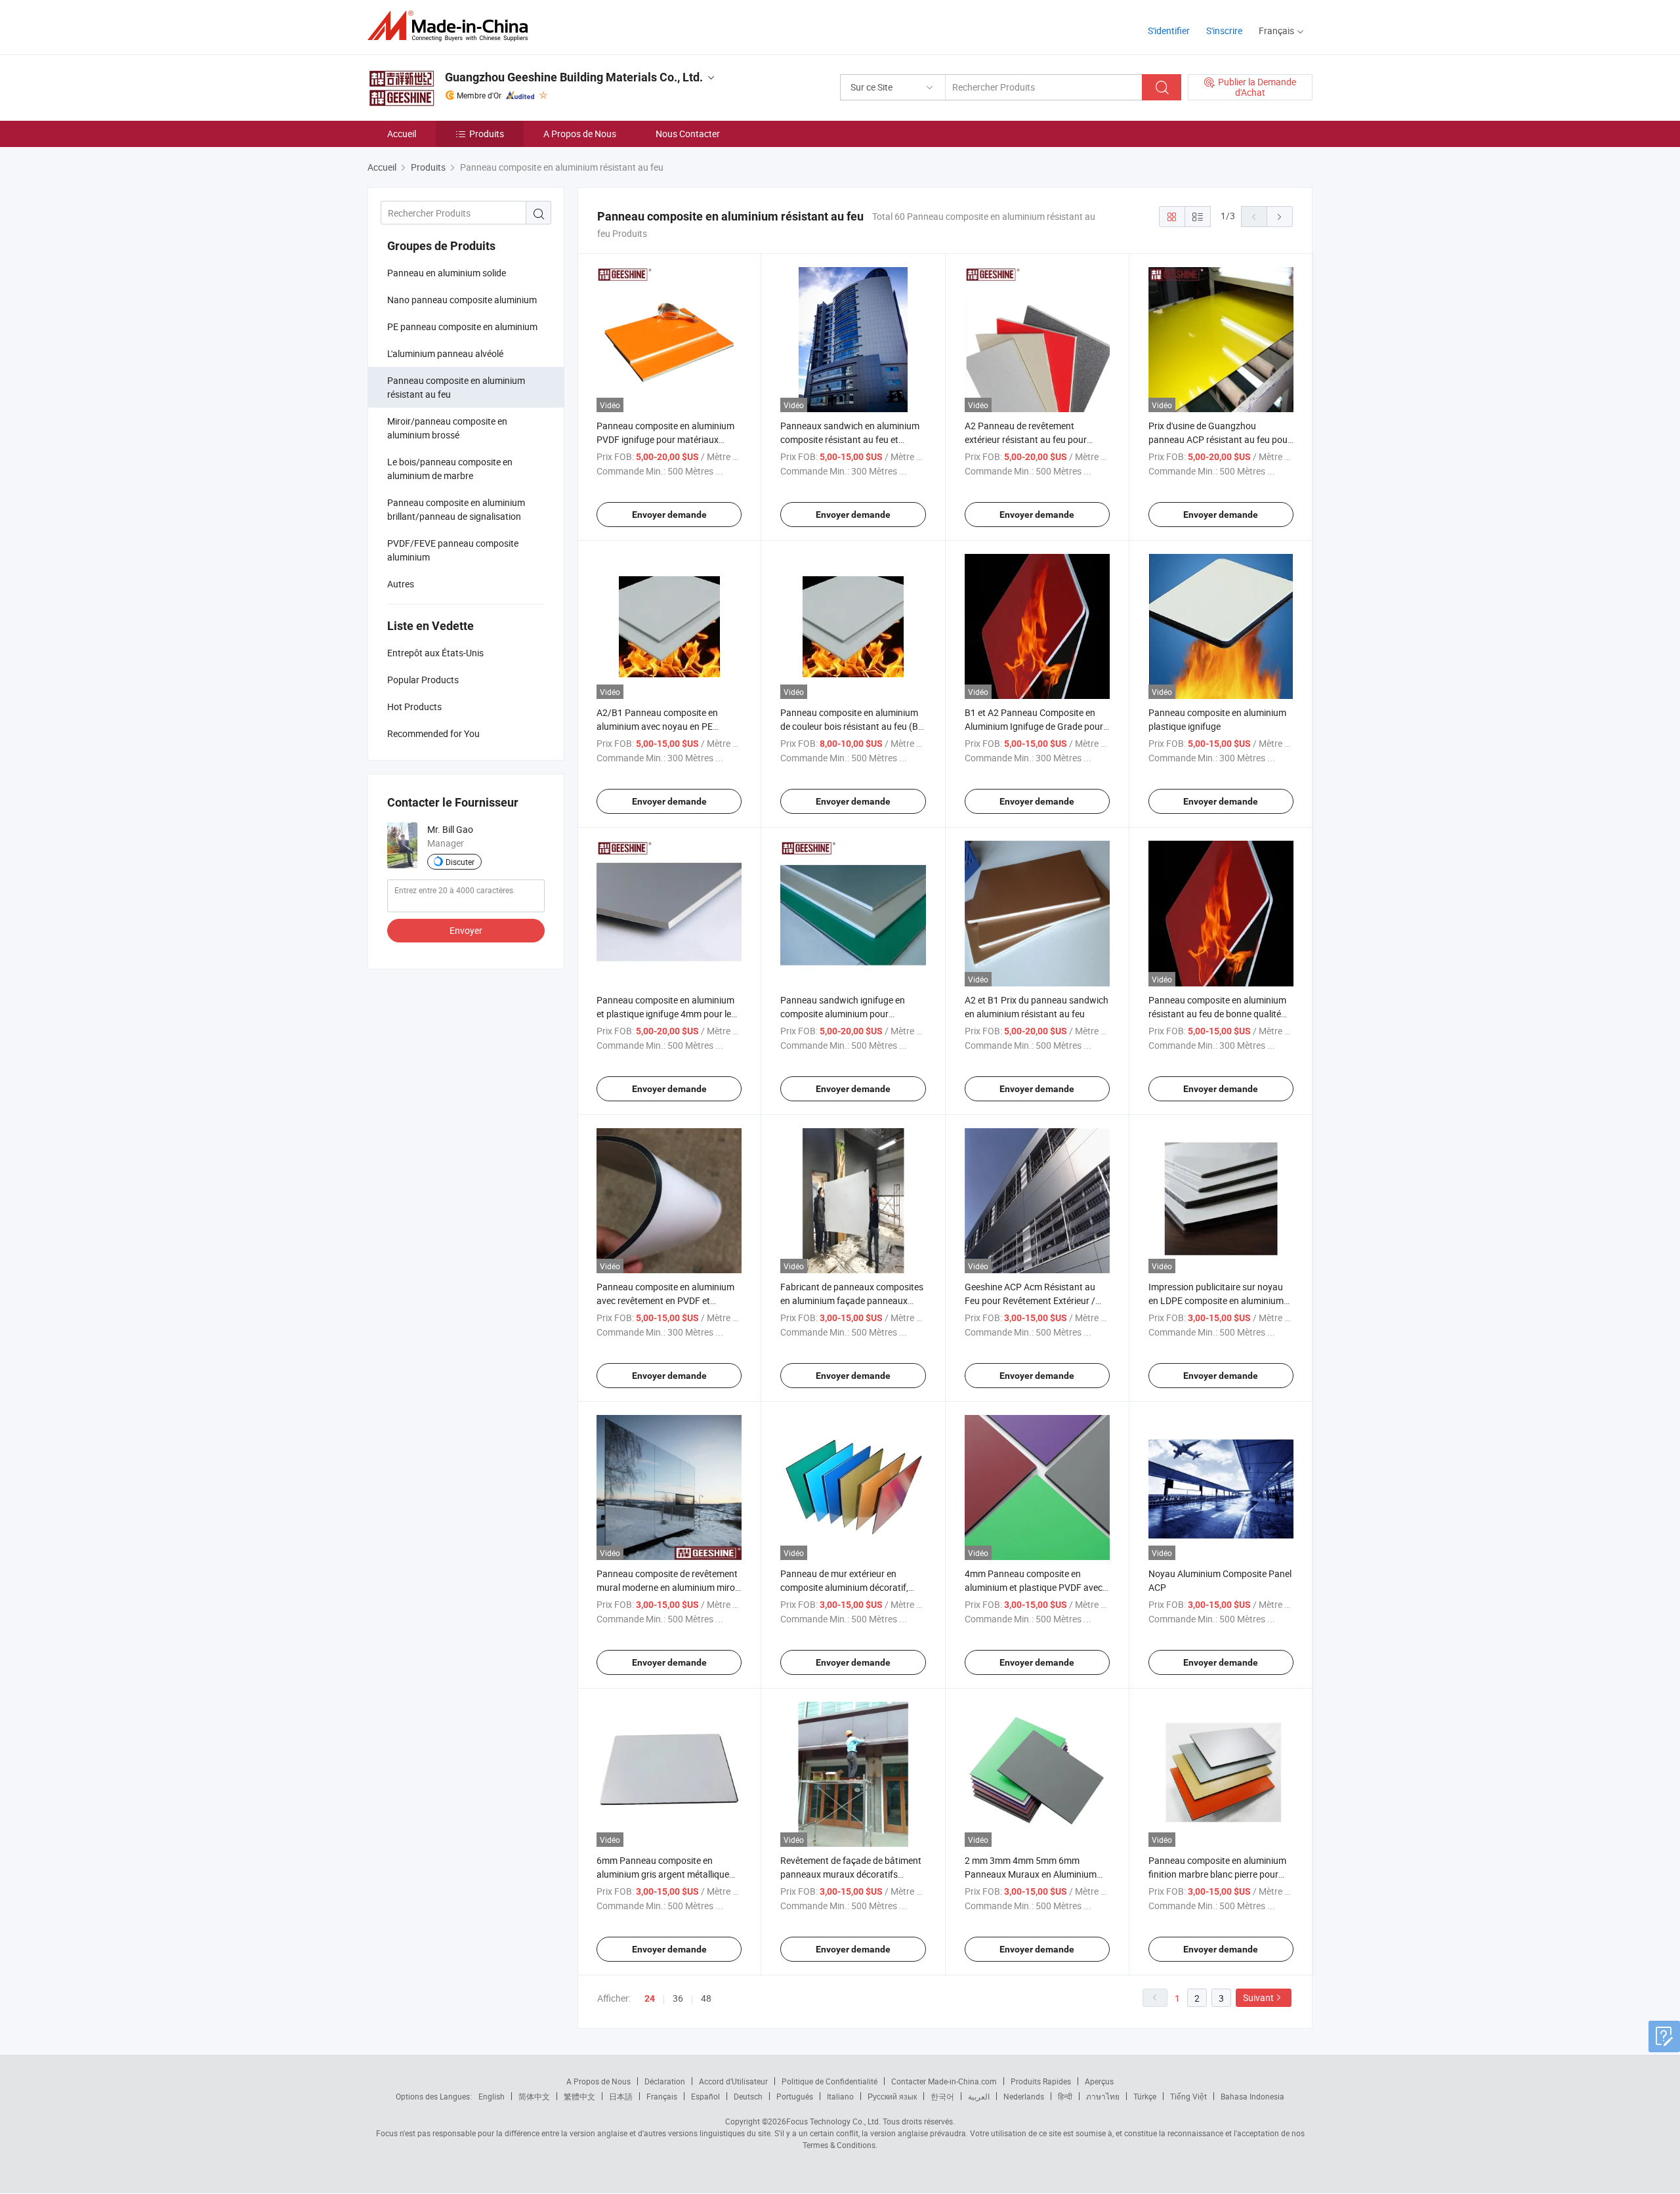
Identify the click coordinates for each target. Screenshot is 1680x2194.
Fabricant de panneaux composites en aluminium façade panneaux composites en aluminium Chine (852, 1300)
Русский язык (892, 2096)
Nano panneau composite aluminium (462, 300)
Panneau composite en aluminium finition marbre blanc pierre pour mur (1217, 1874)
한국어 (942, 2096)
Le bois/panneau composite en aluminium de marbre (450, 469)
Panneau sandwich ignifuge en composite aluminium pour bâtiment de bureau (843, 1014)
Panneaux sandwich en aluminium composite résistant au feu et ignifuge (850, 439)
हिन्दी (1065, 2096)
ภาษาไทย (1103, 2096)
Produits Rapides (1041, 2081)
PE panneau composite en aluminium (462, 327)
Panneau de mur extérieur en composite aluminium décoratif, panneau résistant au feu (844, 1587)
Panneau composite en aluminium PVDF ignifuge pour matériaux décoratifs (665, 439)
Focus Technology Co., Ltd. (833, 2121)
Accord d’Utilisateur (733, 2081)
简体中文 (534, 2096)
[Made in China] (452, 26)
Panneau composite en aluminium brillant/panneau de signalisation (456, 509)
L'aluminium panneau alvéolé (445, 353)
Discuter (460, 862)
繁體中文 (579, 2096)
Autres (401, 584)
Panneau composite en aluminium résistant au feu (456, 387)
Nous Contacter (688, 134)
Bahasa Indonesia (1252, 2096)
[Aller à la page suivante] (1280, 217)
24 (650, 1998)
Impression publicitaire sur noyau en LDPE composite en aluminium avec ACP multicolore (1216, 1300)
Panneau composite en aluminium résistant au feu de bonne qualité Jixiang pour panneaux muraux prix (1220, 1014)
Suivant (1258, 1997)
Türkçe (1145, 2096)
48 (706, 1998)
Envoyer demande (669, 515)
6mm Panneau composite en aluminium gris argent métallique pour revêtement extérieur (663, 1874)
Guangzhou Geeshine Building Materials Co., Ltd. (574, 77)
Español (705, 2096)
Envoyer (466, 930)
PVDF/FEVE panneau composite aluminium (453, 550)
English (492, 2096)
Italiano (840, 2096)
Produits (487, 134)
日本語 (621, 2096)
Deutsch (748, 2096)
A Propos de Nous (580, 134)
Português (795, 2096)
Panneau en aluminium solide (447, 273)
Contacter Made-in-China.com (944, 2081)
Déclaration (665, 2081)
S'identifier (1169, 31)
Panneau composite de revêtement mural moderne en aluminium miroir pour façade (668, 1587)
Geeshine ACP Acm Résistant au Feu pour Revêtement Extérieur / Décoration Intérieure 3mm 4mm (1030, 1300)
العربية (979, 2096)
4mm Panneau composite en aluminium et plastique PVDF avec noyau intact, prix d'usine (1034, 1587)
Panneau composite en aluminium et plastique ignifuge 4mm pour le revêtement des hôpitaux (665, 1014)
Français (662, 2096)
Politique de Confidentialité (829, 2081)
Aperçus (1099, 2081)
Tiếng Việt (1188, 2096)
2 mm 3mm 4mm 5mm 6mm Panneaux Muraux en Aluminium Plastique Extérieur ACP (1031, 1874)
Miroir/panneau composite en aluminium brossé (447, 428)
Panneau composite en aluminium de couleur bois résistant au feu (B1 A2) (852, 726)
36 (678, 1998)
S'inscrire (1224, 31)
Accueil (402, 134)
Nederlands (1024, 2096)
